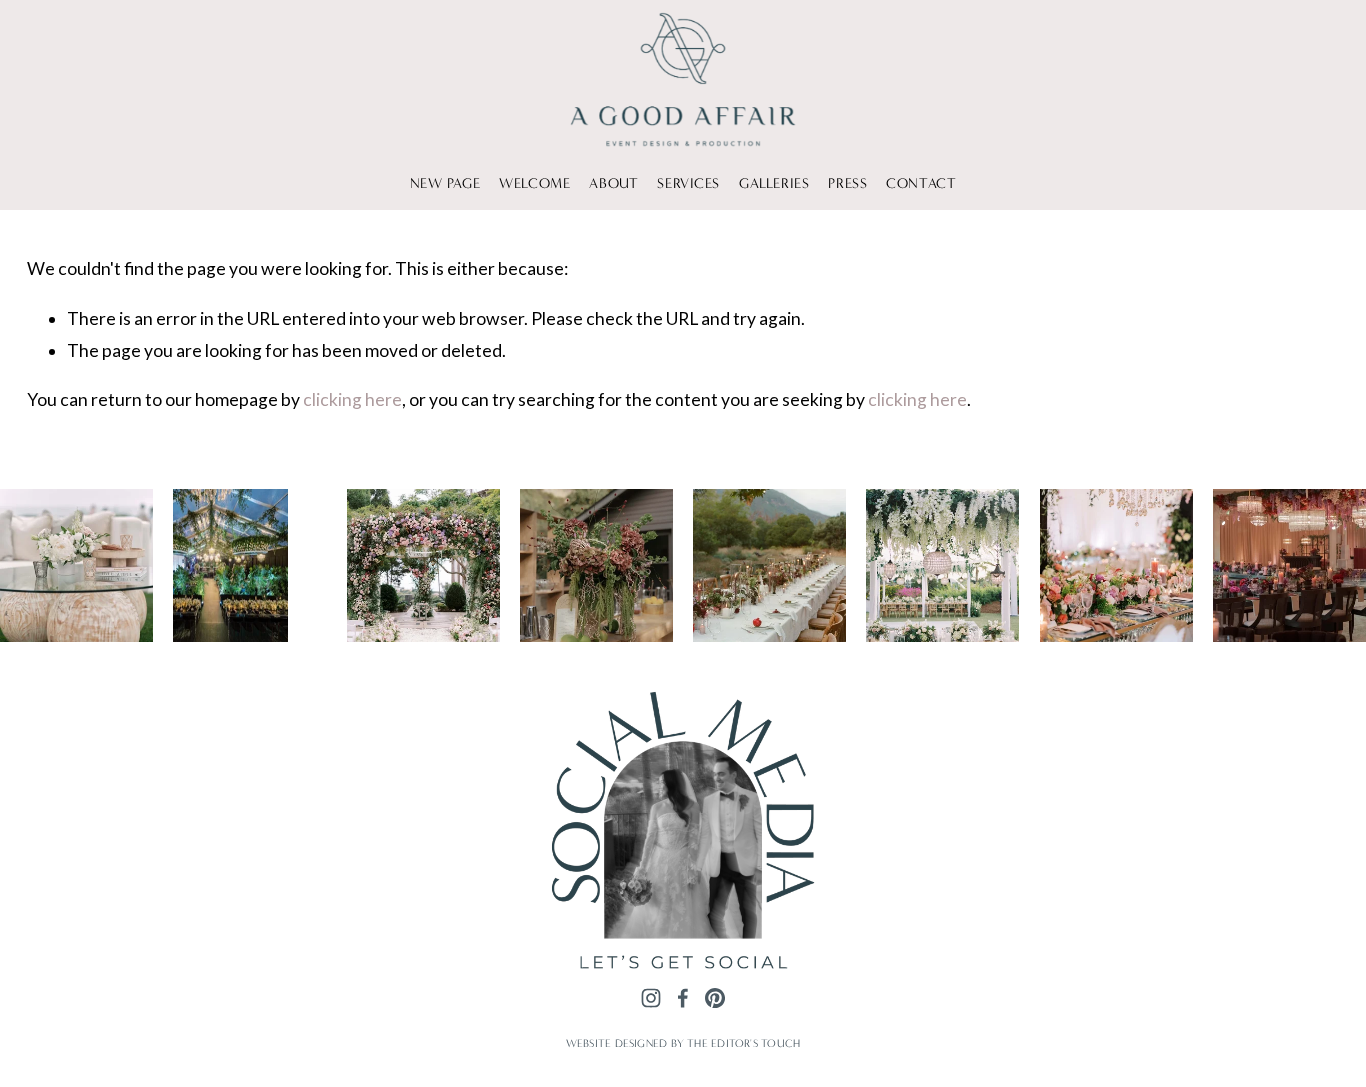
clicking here (352, 399)
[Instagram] (651, 999)
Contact (921, 183)
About (613, 183)
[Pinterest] (715, 999)
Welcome (534, 183)
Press (847, 183)
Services (688, 183)
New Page (445, 183)
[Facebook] (683, 999)
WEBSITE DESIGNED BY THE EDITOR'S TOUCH (683, 1043)
